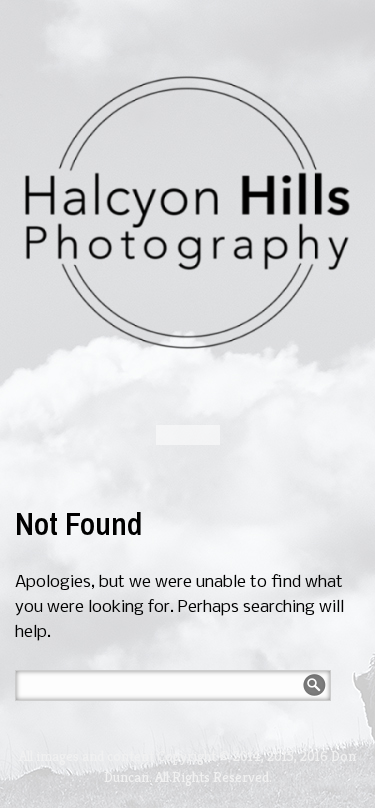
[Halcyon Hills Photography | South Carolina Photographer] (187, 212)
